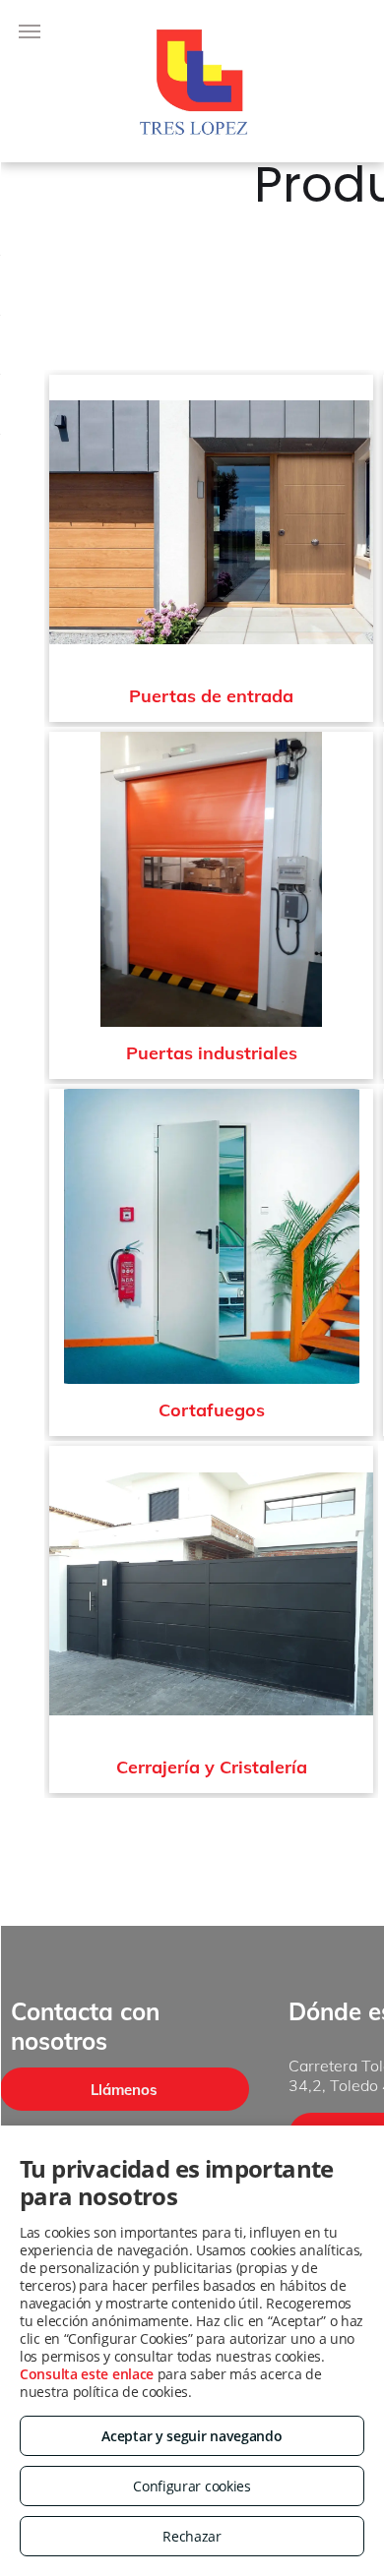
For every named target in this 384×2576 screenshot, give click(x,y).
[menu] (30, 31)
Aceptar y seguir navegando (192, 2436)
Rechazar (192, 2536)
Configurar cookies (192, 2486)
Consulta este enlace (87, 2374)
